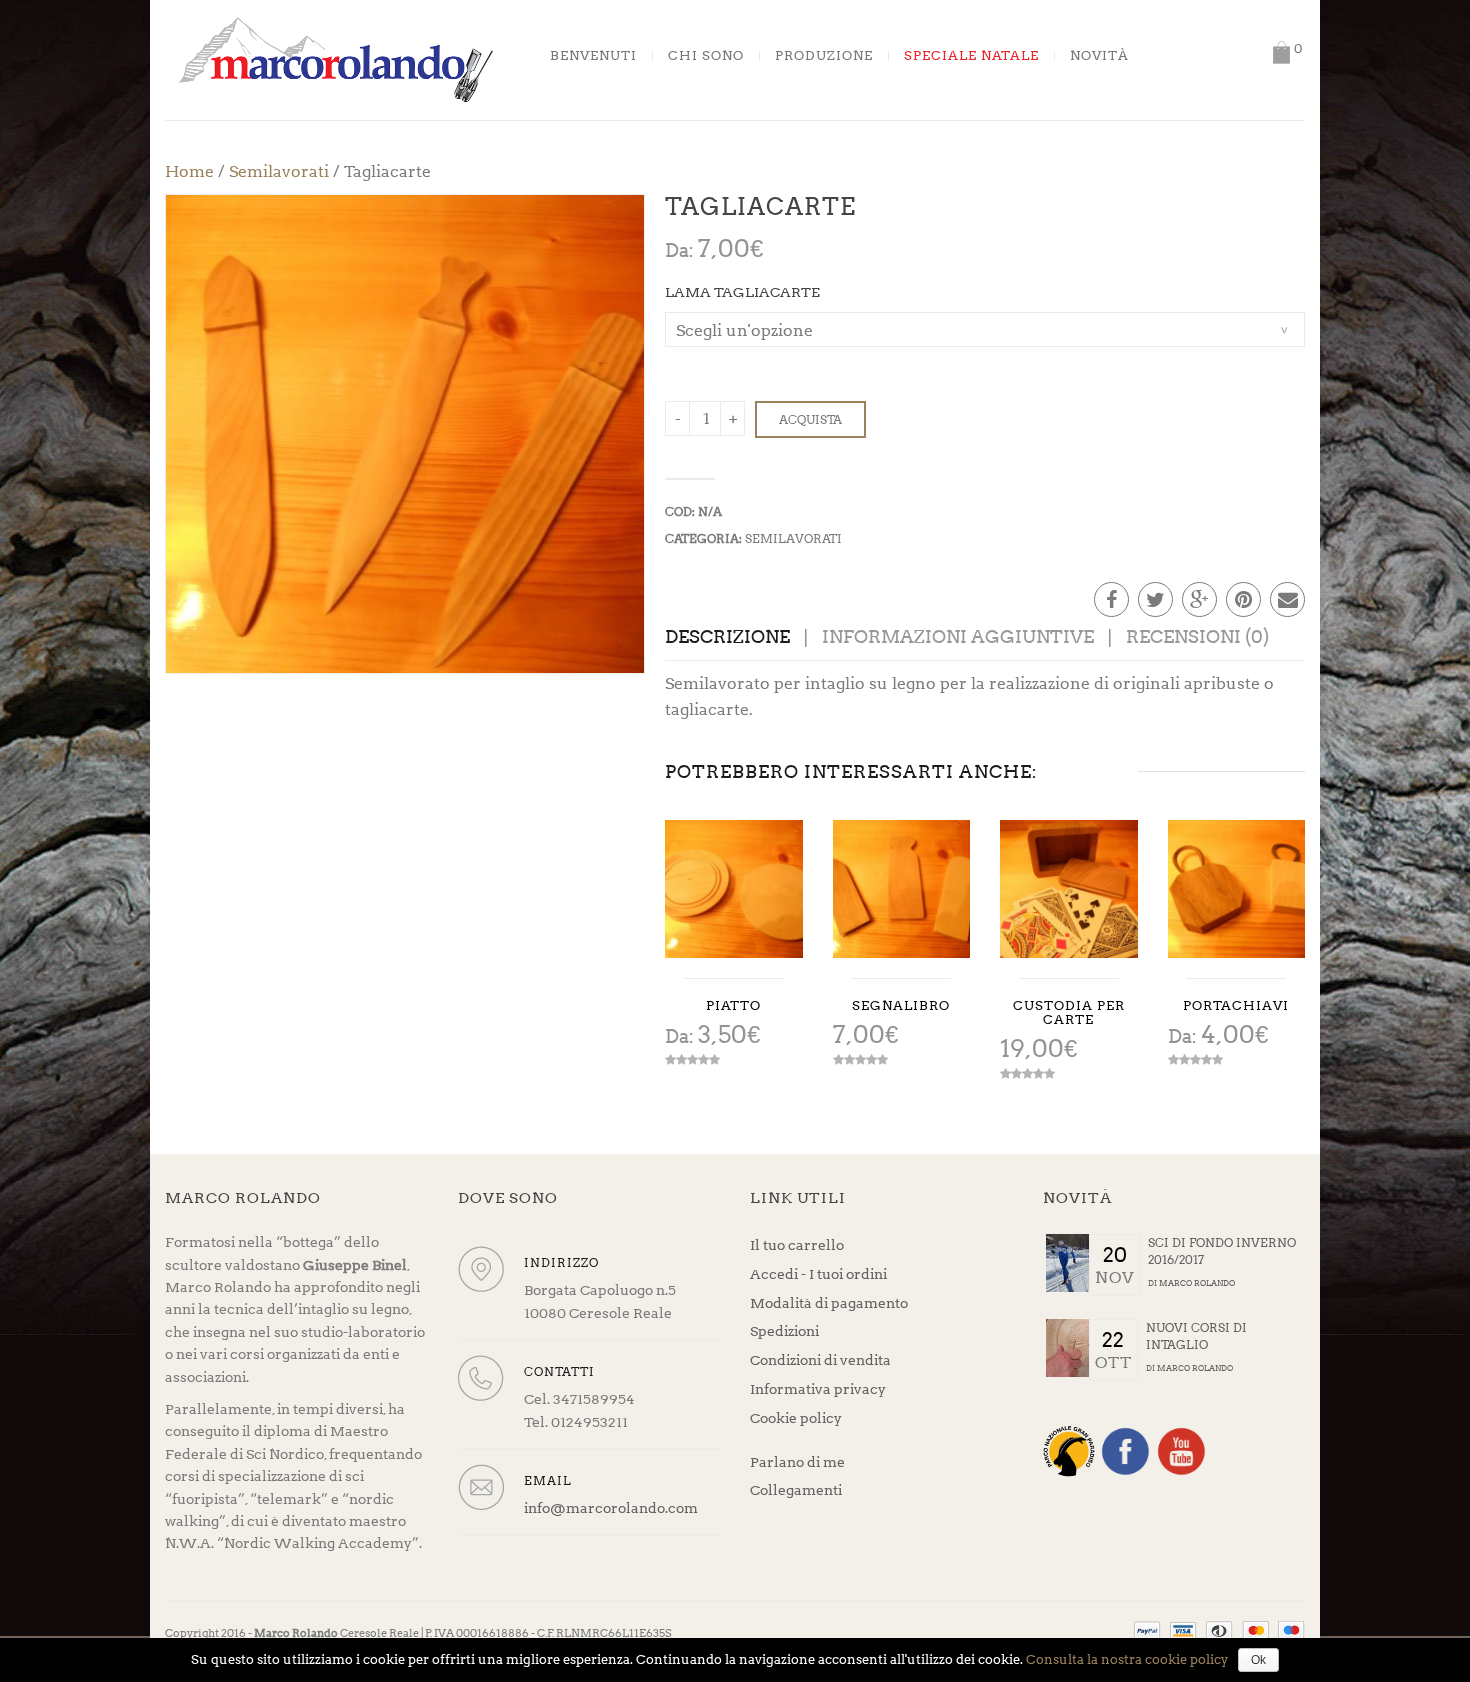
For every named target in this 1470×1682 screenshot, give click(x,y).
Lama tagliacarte (742, 292)
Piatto (733, 1005)
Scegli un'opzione (744, 330)
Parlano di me (797, 1462)
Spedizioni (784, 1331)
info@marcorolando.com (611, 1508)
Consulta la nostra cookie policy (1127, 1659)
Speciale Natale (971, 56)
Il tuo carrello (797, 1245)
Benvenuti (593, 56)
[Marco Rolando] (335, 58)
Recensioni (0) (1197, 636)
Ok (1258, 1660)
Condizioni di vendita (820, 1360)
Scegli (734, 889)
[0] (1281, 52)
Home (189, 171)
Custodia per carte (1069, 1012)
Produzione (824, 56)
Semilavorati (279, 171)
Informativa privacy (818, 1389)
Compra (901, 889)
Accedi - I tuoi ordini (818, 1274)
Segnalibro (901, 1005)
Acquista (810, 419)
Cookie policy (796, 1418)
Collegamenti (796, 1490)
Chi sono (706, 56)
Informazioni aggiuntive (958, 636)
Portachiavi (1236, 1005)
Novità (1099, 56)
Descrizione (727, 636)
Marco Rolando (1197, 1283)
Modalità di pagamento (829, 1303)
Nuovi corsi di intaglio (1196, 1336)
